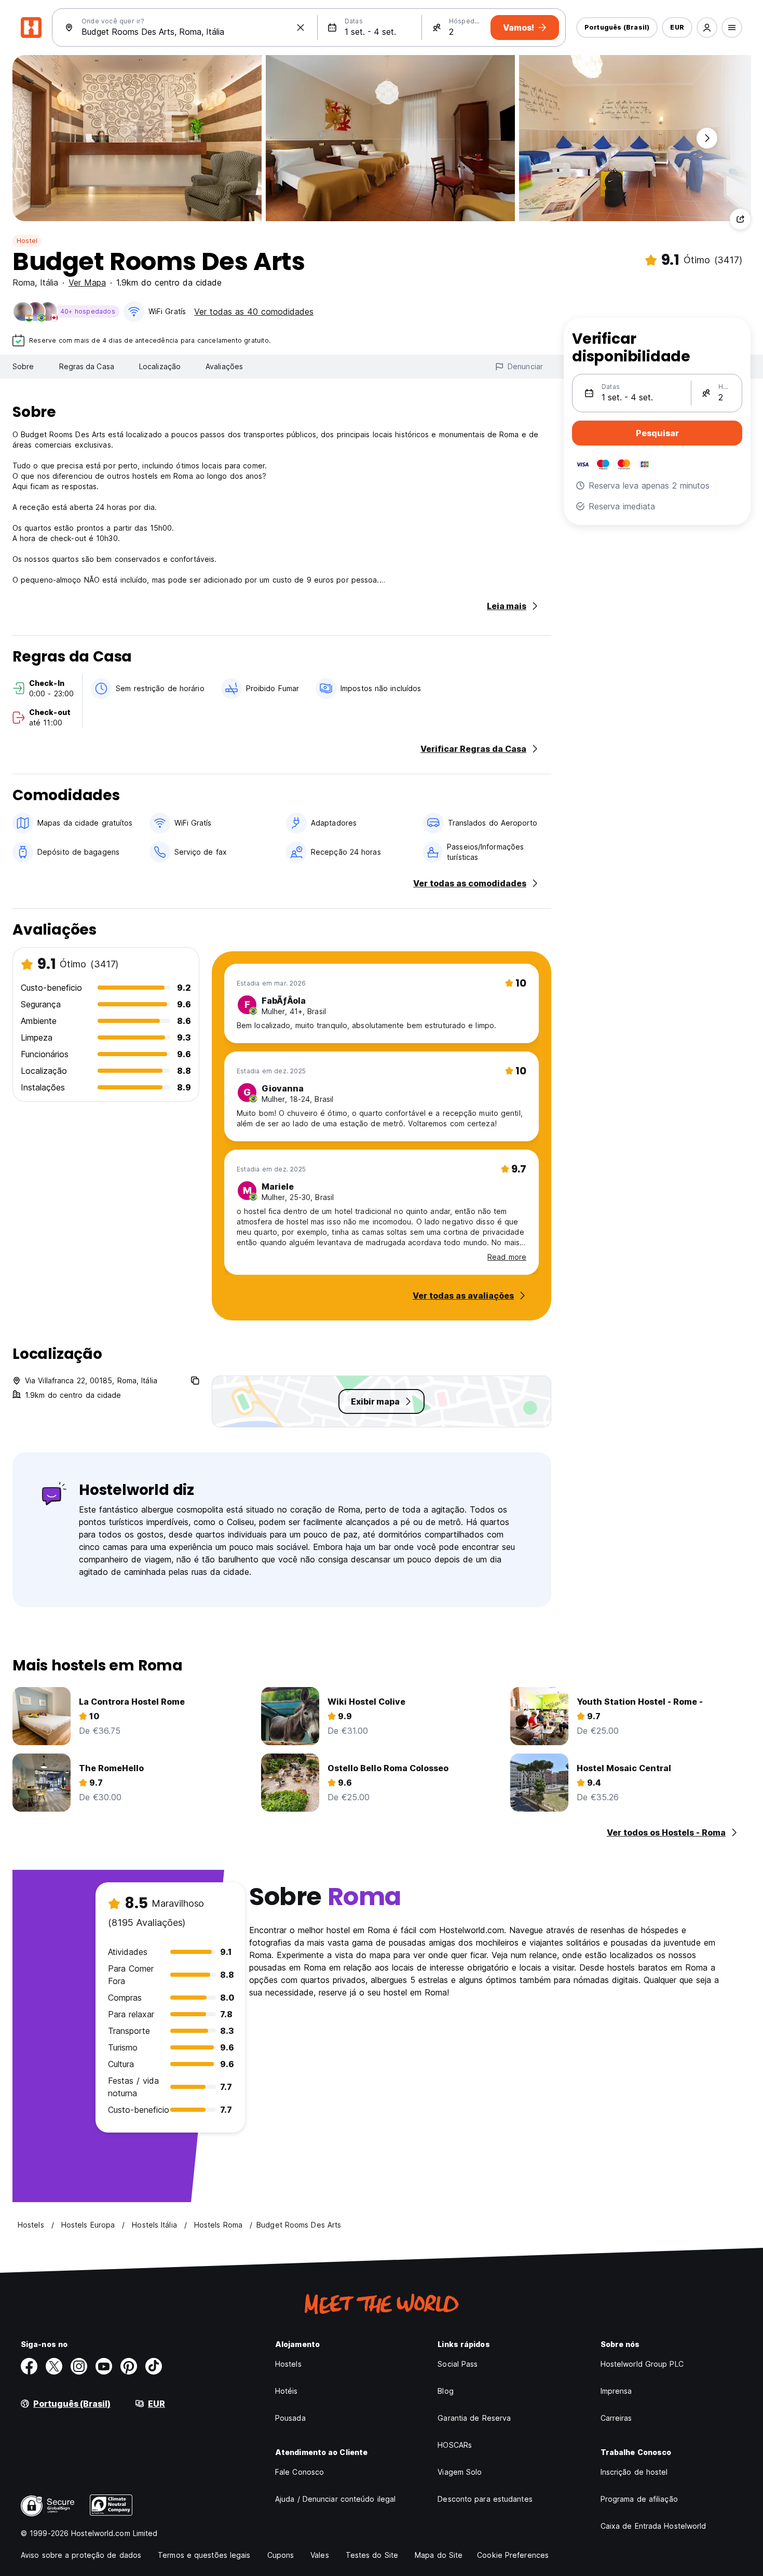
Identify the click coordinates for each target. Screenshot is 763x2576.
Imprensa (616, 2391)
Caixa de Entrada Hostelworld (653, 2526)
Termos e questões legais (204, 2555)
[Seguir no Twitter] (54, 2366)
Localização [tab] (160, 366)
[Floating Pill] (707, 138)
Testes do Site (372, 2555)
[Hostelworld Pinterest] (129, 2366)
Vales (320, 2555)
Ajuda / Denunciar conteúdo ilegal (335, 2499)
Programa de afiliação (639, 2499)
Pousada (290, 2418)
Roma (24, 282)
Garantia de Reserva (474, 2418)
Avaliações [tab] (224, 366)
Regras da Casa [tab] (87, 366)
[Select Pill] (707, 28)
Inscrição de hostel (634, 2472)
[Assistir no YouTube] (104, 2366)
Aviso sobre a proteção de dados (81, 2555)
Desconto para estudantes (485, 2499)
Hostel (27, 241)
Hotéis (287, 2391)
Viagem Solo (460, 2472)
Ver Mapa (87, 282)
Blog (445, 2391)
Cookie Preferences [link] (513, 2555)
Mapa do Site (439, 2555)
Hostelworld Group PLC (642, 2364)
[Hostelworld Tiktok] (154, 2366)
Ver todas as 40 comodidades (254, 312)
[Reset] (301, 28)
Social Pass (458, 2364)
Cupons (281, 2555)
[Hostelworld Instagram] (79, 2366)
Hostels (288, 2364)
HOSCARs (455, 2445)
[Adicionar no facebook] (29, 2366)
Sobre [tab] (23, 366)
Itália (49, 282)
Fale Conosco (299, 2472)
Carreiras (616, 2418)
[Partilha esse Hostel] (740, 219)
